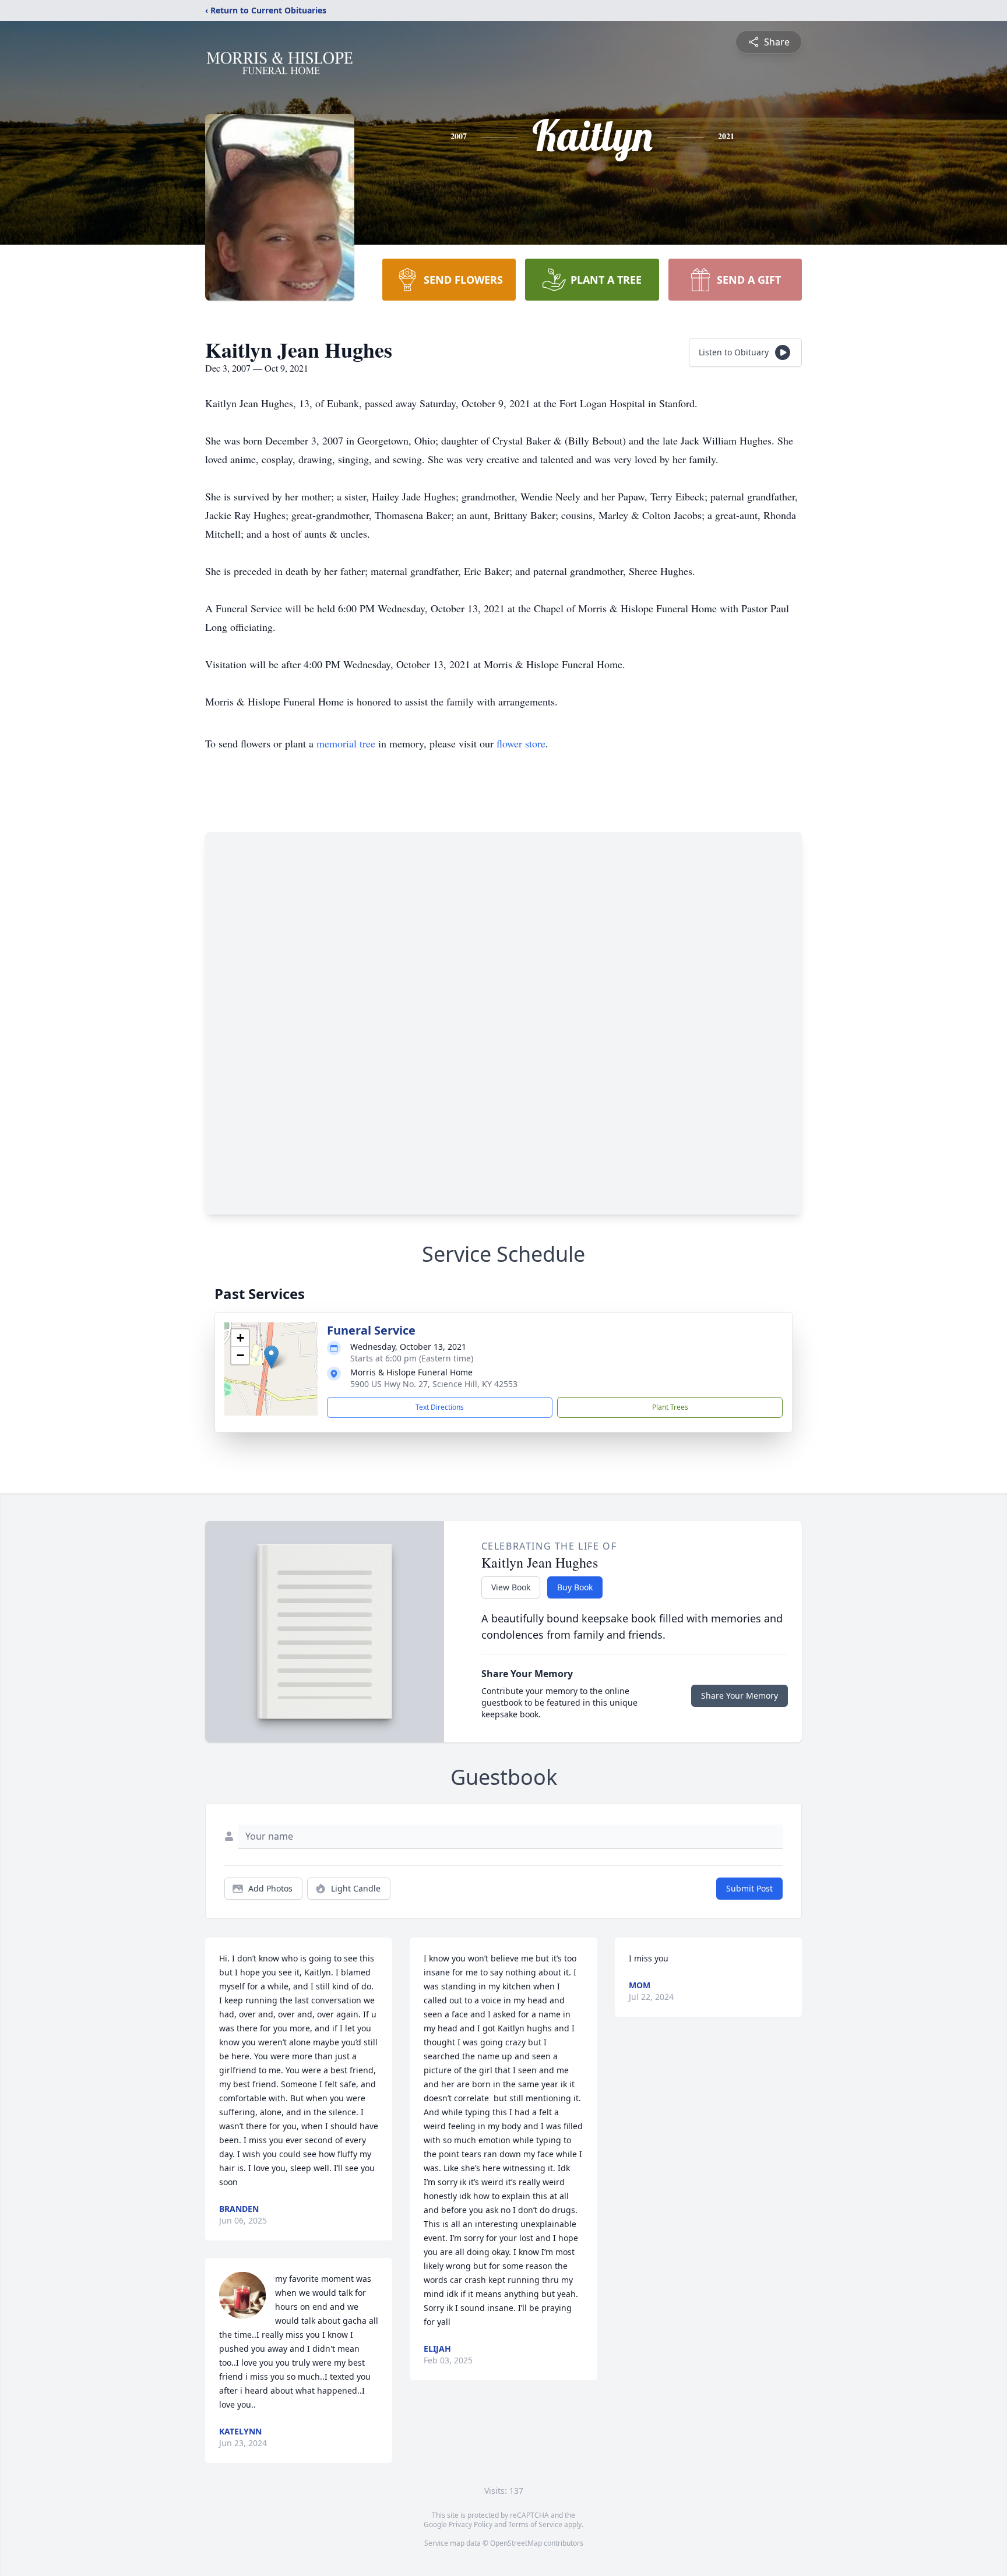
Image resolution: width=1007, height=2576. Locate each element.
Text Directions (440, 1407)
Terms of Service (535, 2524)
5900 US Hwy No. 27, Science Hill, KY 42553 (434, 1384)
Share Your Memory (740, 1695)
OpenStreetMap (516, 2543)
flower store (521, 743)
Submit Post (749, 1888)
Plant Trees (670, 1407)
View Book (511, 1587)
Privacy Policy (471, 2524)
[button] (271, 1357)
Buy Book (575, 1587)
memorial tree (346, 743)
